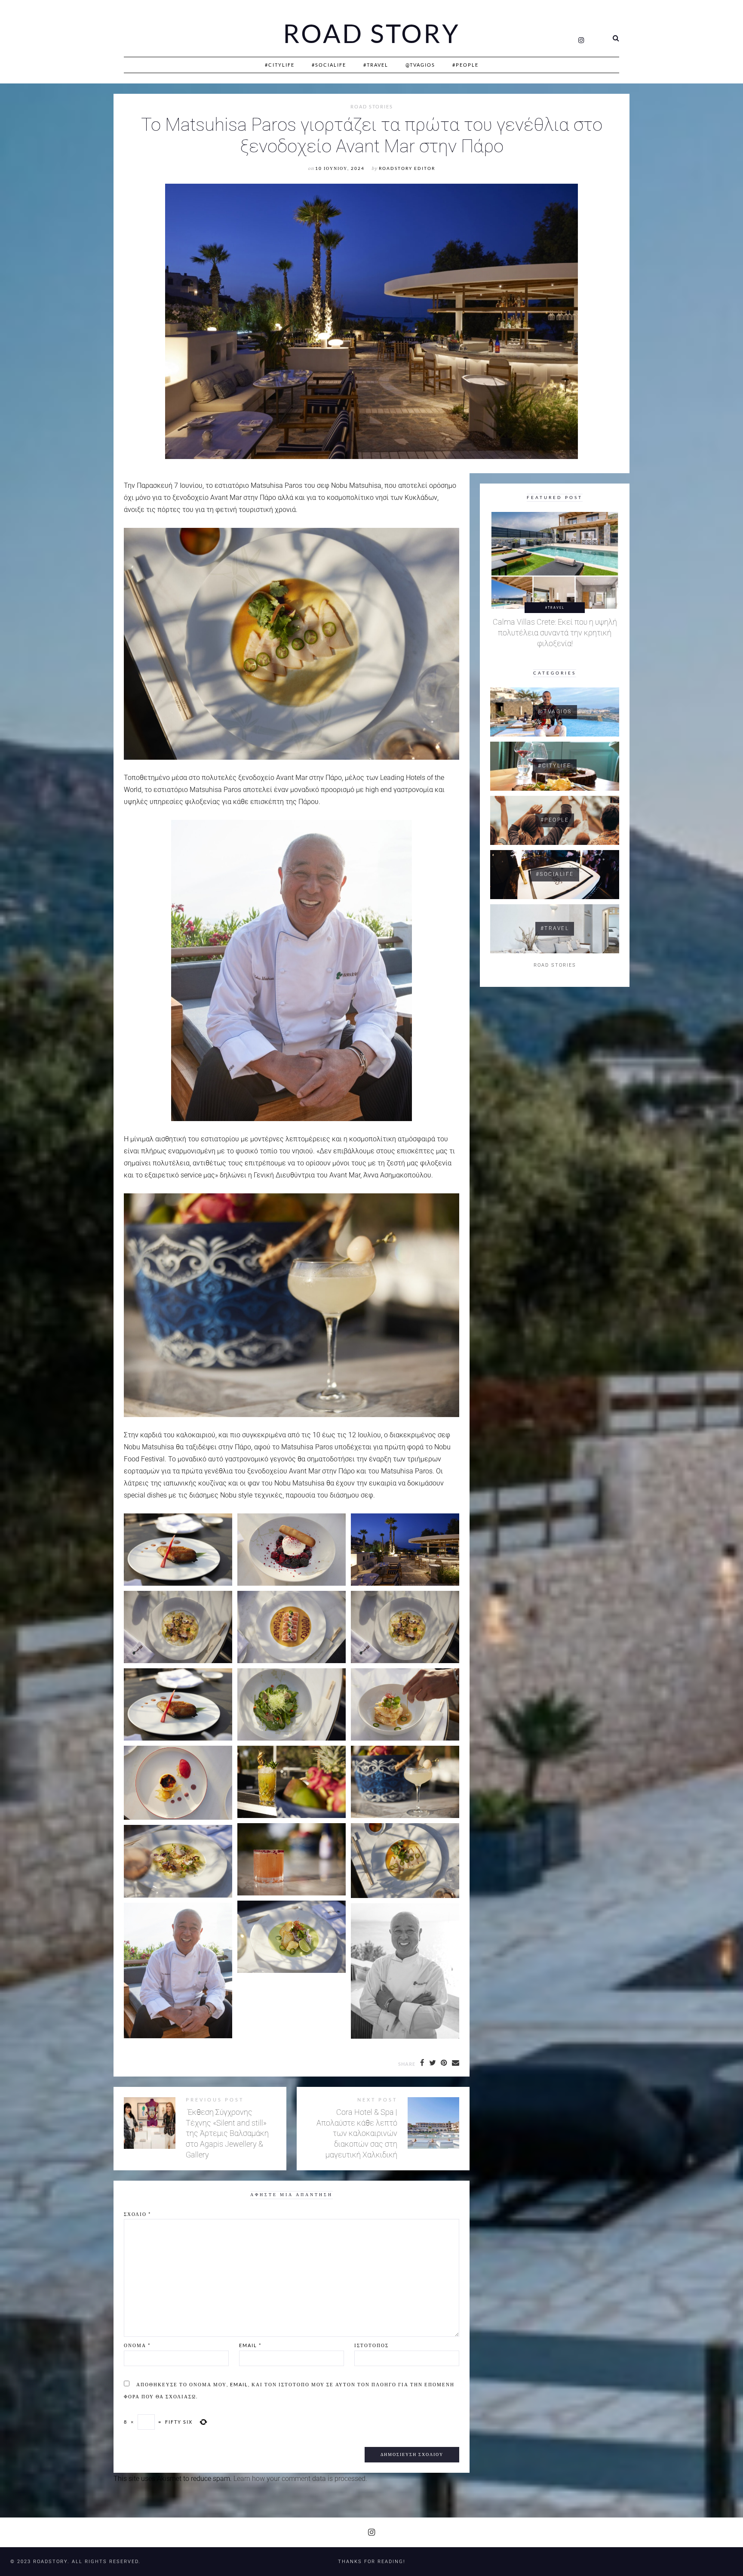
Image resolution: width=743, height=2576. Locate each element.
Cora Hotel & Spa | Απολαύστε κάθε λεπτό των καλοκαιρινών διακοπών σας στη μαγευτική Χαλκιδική (357, 2134)
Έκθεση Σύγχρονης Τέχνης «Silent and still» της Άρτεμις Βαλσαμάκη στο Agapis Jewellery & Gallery (227, 2134)
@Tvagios (420, 65)
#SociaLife (329, 65)
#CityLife (280, 65)
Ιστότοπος (371, 2345)
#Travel (376, 65)
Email (250, 2345)
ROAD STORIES (372, 107)
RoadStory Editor (407, 168)
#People (465, 65)
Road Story (371, 34)
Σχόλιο (137, 2214)
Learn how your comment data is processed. (300, 2479)
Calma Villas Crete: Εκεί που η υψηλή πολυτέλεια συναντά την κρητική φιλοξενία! (555, 633)
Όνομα (137, 2345)
